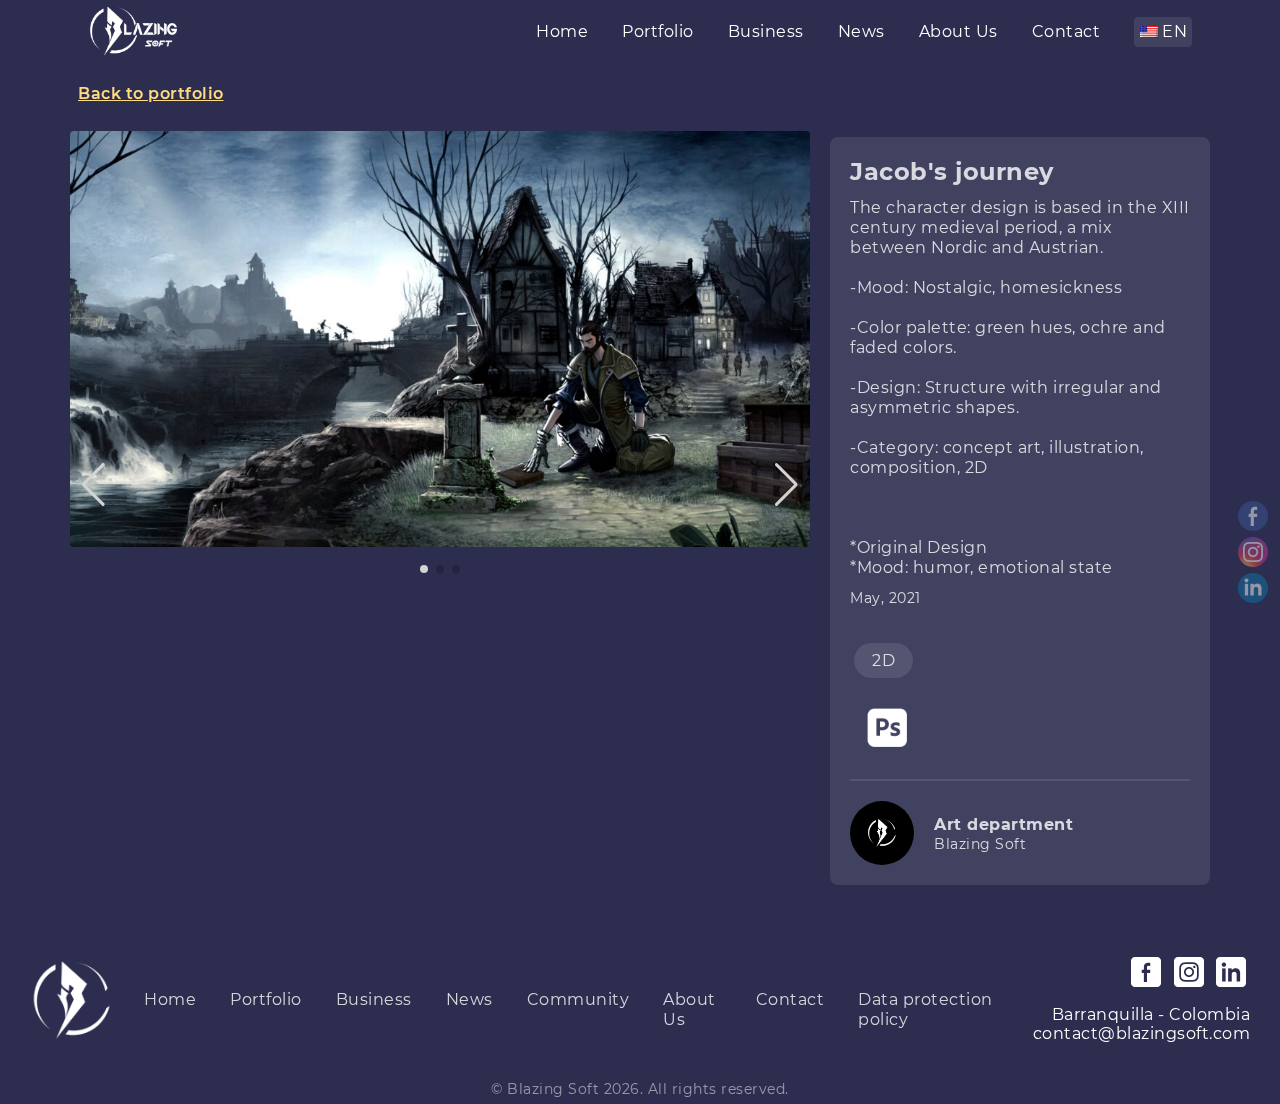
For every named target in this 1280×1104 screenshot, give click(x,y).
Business (766, 31)
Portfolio (658, 31)
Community (578, 999)
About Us (958, 31)
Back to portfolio (151, 93)
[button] (93, 485)
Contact (1066, 31)
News (861, 31)
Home (562, 31)
